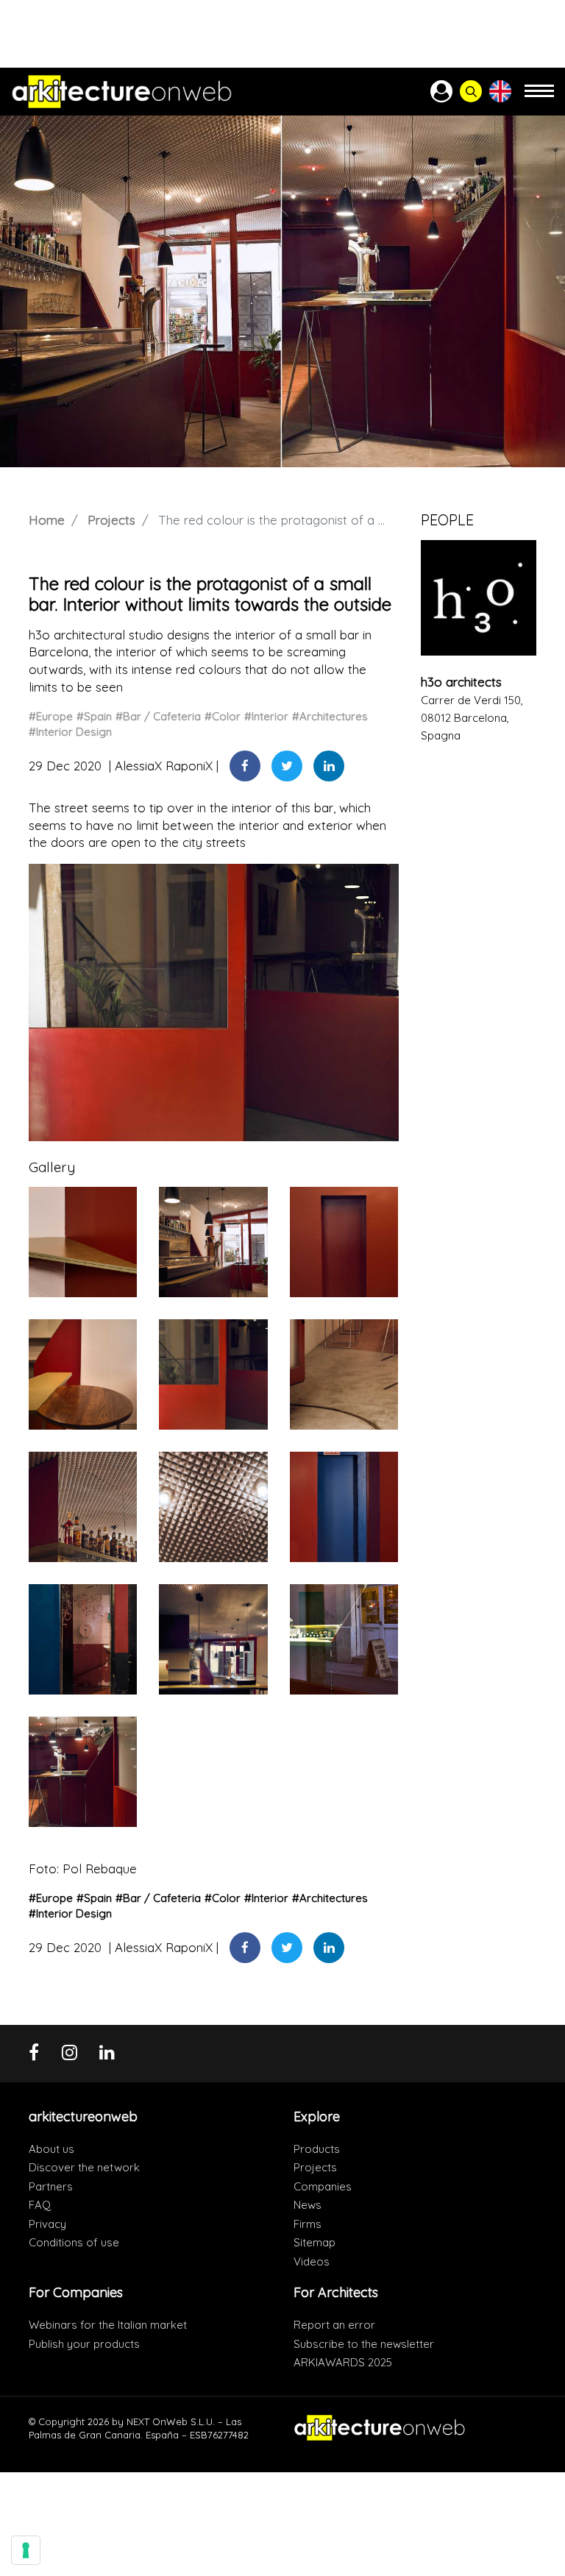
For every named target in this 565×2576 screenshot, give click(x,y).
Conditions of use (74, 2242)
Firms (308, 2224)
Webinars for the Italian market (108, 2325)
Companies (323, 2186)
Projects (111, 520)
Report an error (334, 2325)
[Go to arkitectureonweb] (122, 92)
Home (47, 520)
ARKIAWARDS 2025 (343, 2362)
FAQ (40, 2205)
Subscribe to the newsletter (364, 2344)
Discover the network (84, 2167)
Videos (312, 2261)
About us (51, 2149)
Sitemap (315, 2242)
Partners (51, 2186)
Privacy (47, 2224)
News (308, 2205)
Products (317, 2149)
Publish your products (84, 2344)
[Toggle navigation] (539, 97)
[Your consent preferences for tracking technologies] (26, 2550)
